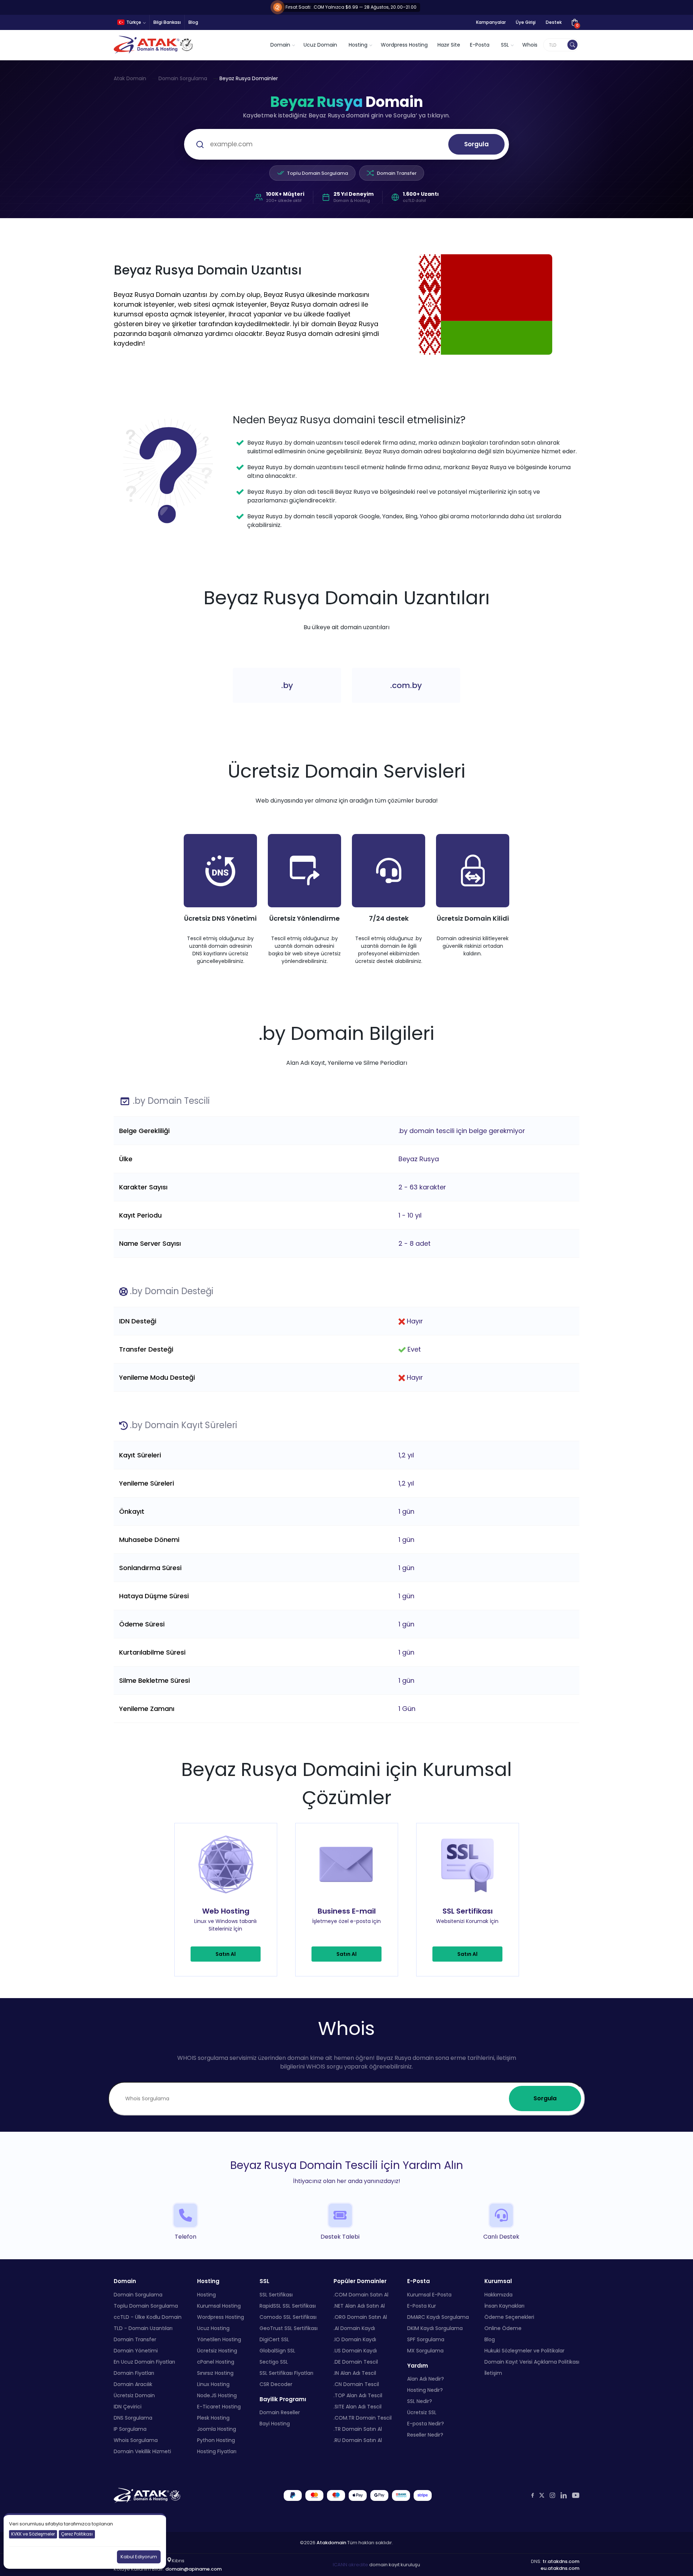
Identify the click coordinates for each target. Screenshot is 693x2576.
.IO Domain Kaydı (355, 2339)
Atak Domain (130, 78)
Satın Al (226, 1954)
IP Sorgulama (130, 2429)
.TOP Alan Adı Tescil (358, 2395)
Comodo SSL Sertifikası (288, 2317)
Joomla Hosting (217, 2429)
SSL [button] (505, 45)
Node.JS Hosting (217, 2395)
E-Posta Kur (422, 2305)
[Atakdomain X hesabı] (542, 2495)
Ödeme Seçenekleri (509, 2317)
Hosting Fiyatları (217, 2451)
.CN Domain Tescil (356, 2384)
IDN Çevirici (128, 2406)
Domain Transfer (397, 173)
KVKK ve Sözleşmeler (33, 2534)
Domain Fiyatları (134, 2373)
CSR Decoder (276, 2384)
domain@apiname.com (193, 2569)
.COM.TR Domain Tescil (363, 2417)
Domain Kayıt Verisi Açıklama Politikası (532, 2361)
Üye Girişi (526, 22)
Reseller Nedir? (425, 2435)
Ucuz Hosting (213, 2328)
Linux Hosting (213, 2384)
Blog (193, 22)
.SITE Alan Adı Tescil (358, 2406)
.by (287, 685)
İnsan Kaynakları (504, 2305)
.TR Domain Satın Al (358, 2429)
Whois (530, 45)
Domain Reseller (280, 2412)
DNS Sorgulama (133, 2417)
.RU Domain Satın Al (358, 2440)
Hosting (206, 2294)
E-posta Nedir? (426, 2424)
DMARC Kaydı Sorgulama (438, 2317)
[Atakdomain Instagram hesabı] (552, 2495)
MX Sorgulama (425, 2350)
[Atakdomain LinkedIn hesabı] (564, 2495)
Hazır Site (449, 45)
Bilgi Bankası (167, 22)
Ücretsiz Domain (134, 2395)
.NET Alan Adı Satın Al (359, 2305)
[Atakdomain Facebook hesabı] (533, 2495)
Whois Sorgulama (136, 2440)
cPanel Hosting (216, 2361)
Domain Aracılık (133, 2384)
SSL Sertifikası (276, 2294)
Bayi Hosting (275, 2424)
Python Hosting (216, 2440)
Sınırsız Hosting (215, 2373)
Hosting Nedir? (425, 2390)
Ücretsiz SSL (422, 2412)
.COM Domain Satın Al (361, 2294)
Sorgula (476, 144)
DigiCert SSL (274, 2339)
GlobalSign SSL (277, 2350)
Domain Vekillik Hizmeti (142, 2451)
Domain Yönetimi (136, 2350)
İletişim (493, 2373)
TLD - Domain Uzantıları (143, 2328)
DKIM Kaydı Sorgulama (435, 2328)
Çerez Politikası (77, 2534)
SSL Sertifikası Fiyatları (286, 2373)
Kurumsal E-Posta (429, 2294)
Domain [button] (280, 45)
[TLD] (572, 45)
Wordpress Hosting (404, 45)
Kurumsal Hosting (219, 2305)
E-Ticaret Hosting (219, 2406)
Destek (554, 22)
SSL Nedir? (420, 2401)
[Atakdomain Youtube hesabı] (576, 2495)
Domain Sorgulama (183, 78)
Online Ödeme (503, 2328)
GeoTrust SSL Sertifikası (289, 2328)
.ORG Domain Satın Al (360, 2317)
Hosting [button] (358, 45)
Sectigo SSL (274, 2361)
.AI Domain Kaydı (354, 2328)
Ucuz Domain (320, 45)
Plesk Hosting (213, 2417)
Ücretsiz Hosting (217, 2350)
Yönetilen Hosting (219, 2339)
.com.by (406, 685)
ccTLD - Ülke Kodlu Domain (148, 2317)
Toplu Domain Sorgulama (317, 173)
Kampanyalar (491, 22)
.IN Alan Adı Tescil (355, 2373)
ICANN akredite (350, 2565)
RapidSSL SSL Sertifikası (288, 2305)
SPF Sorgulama (426, 2339)
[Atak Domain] (154, 45)
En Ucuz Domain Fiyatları (144, 2361)
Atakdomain (331, 2542)
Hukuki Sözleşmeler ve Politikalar (524, 2350)
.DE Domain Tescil (356, 2361)
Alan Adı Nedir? (426, 2379)
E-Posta (480, 45)
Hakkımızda (498, 2294)
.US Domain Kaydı (355, 2350)
